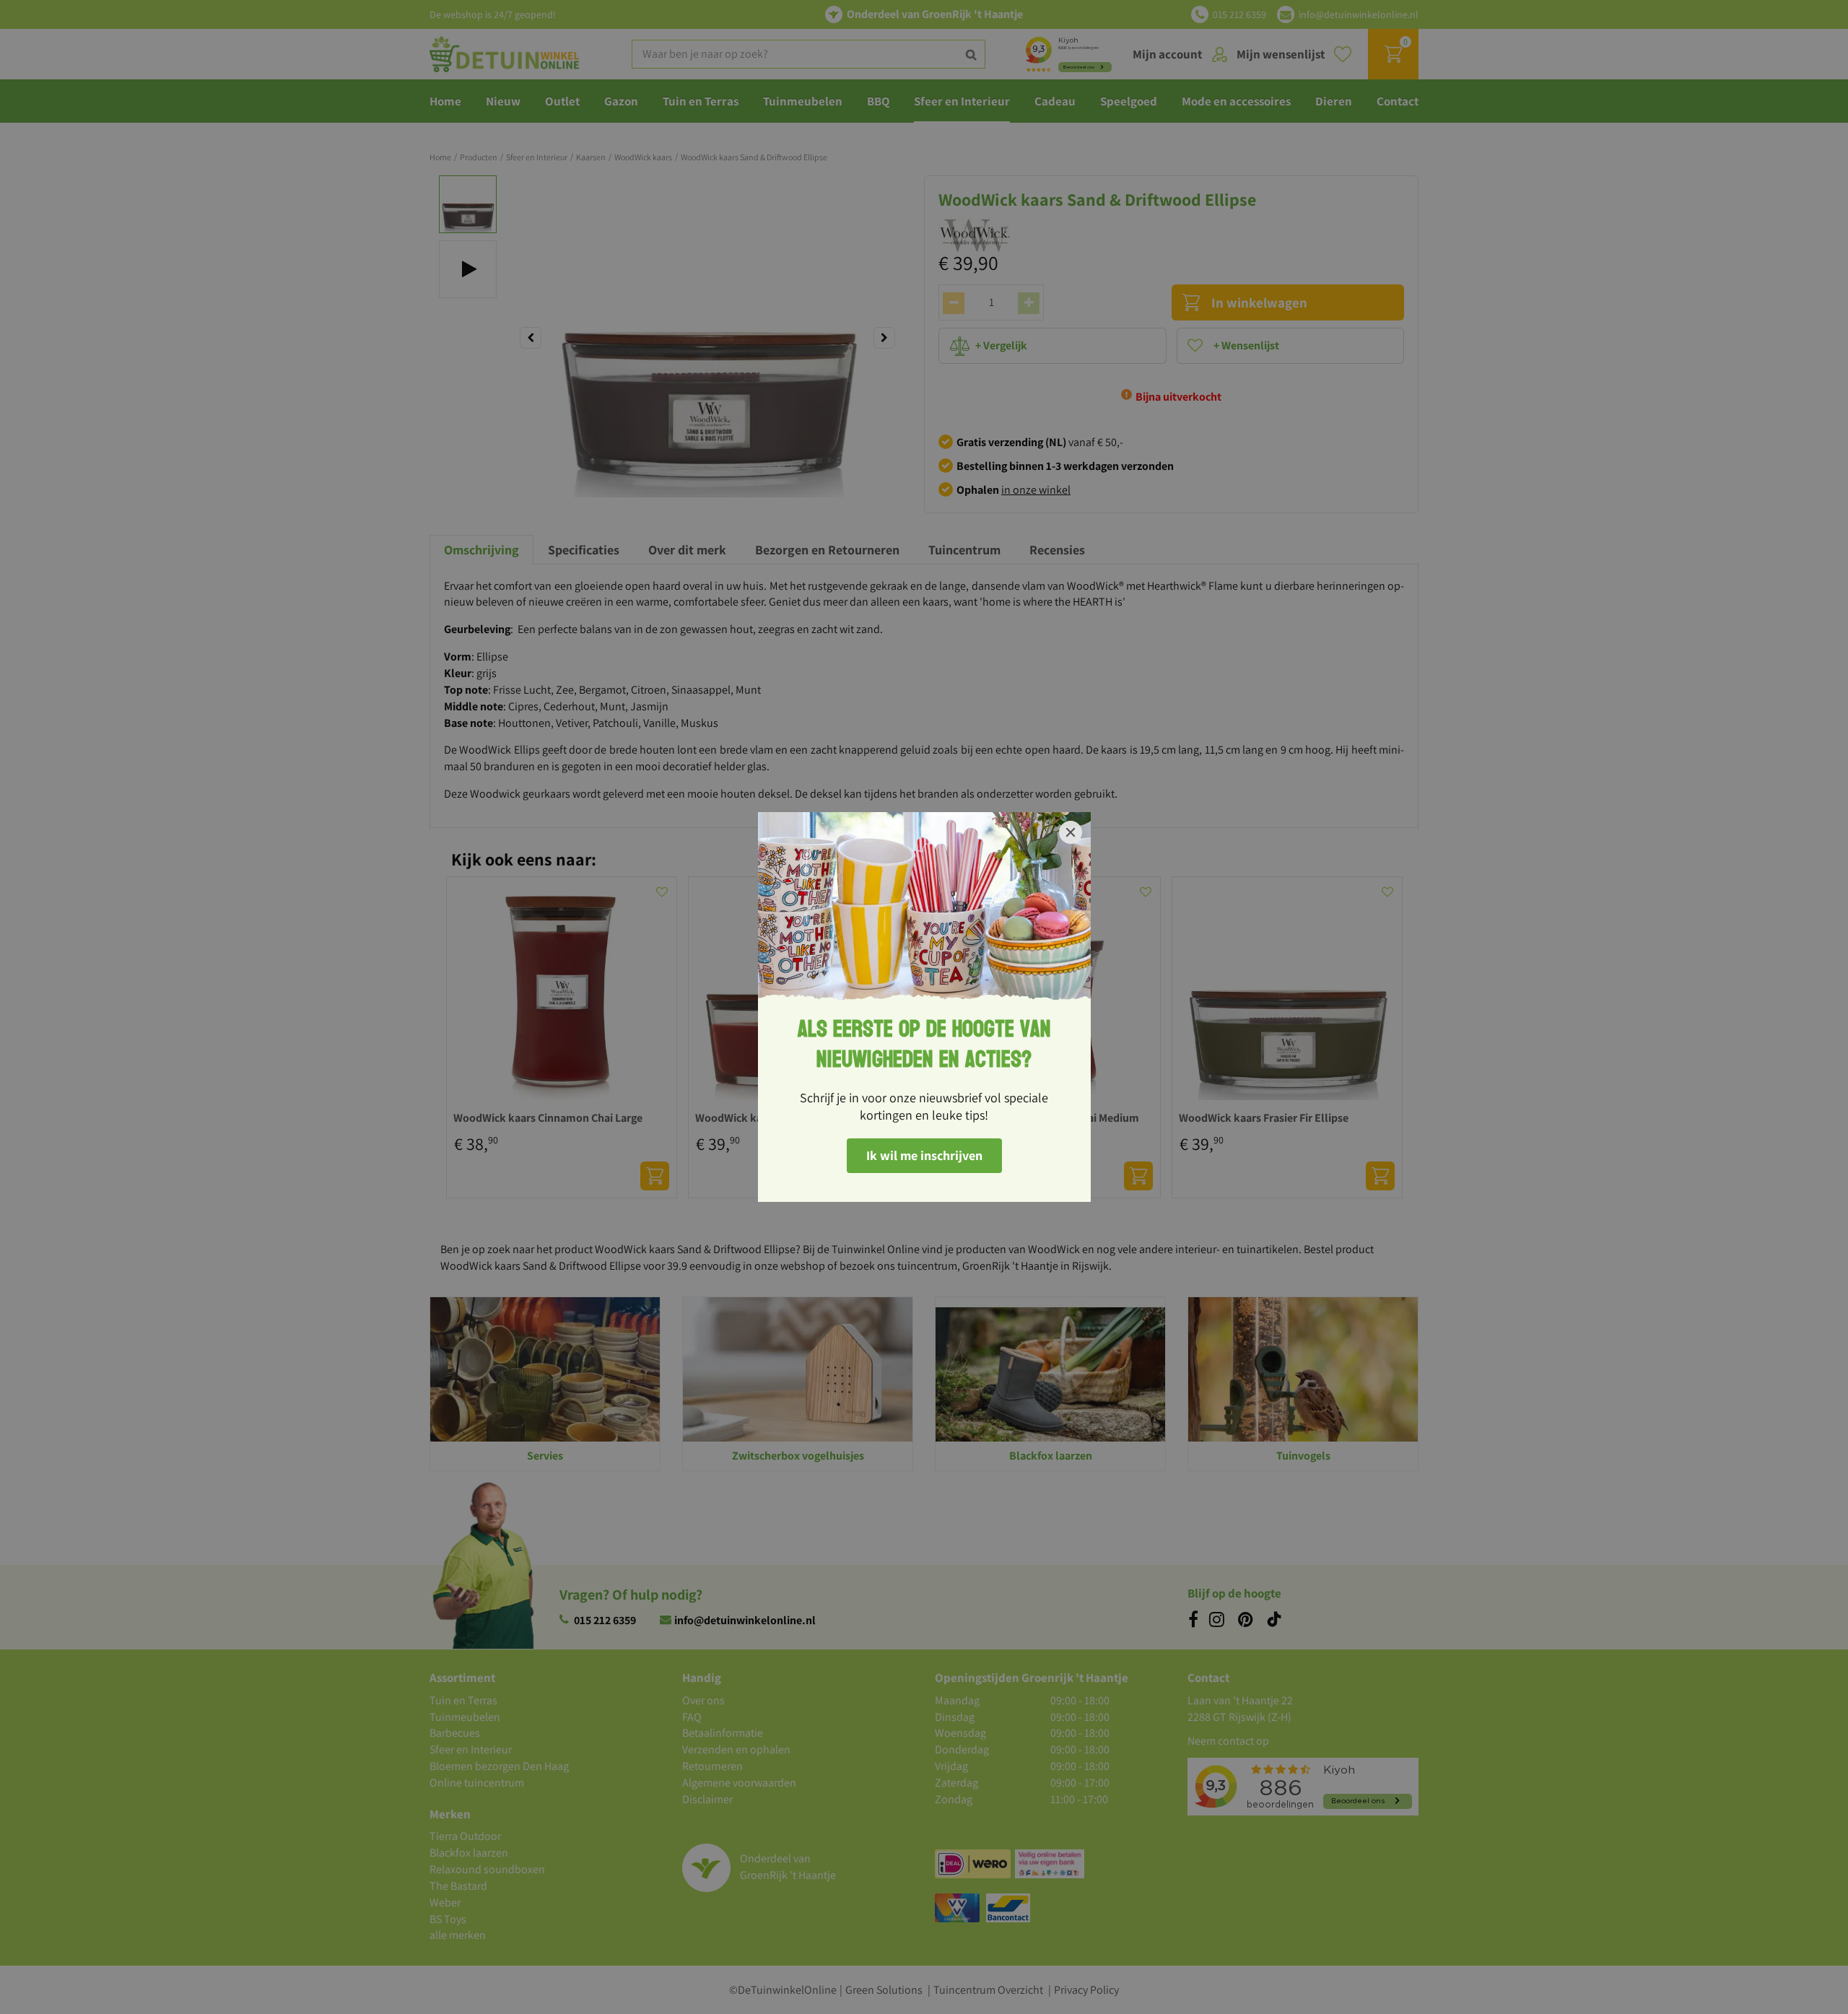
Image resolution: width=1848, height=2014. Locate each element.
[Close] (1071, 832)
